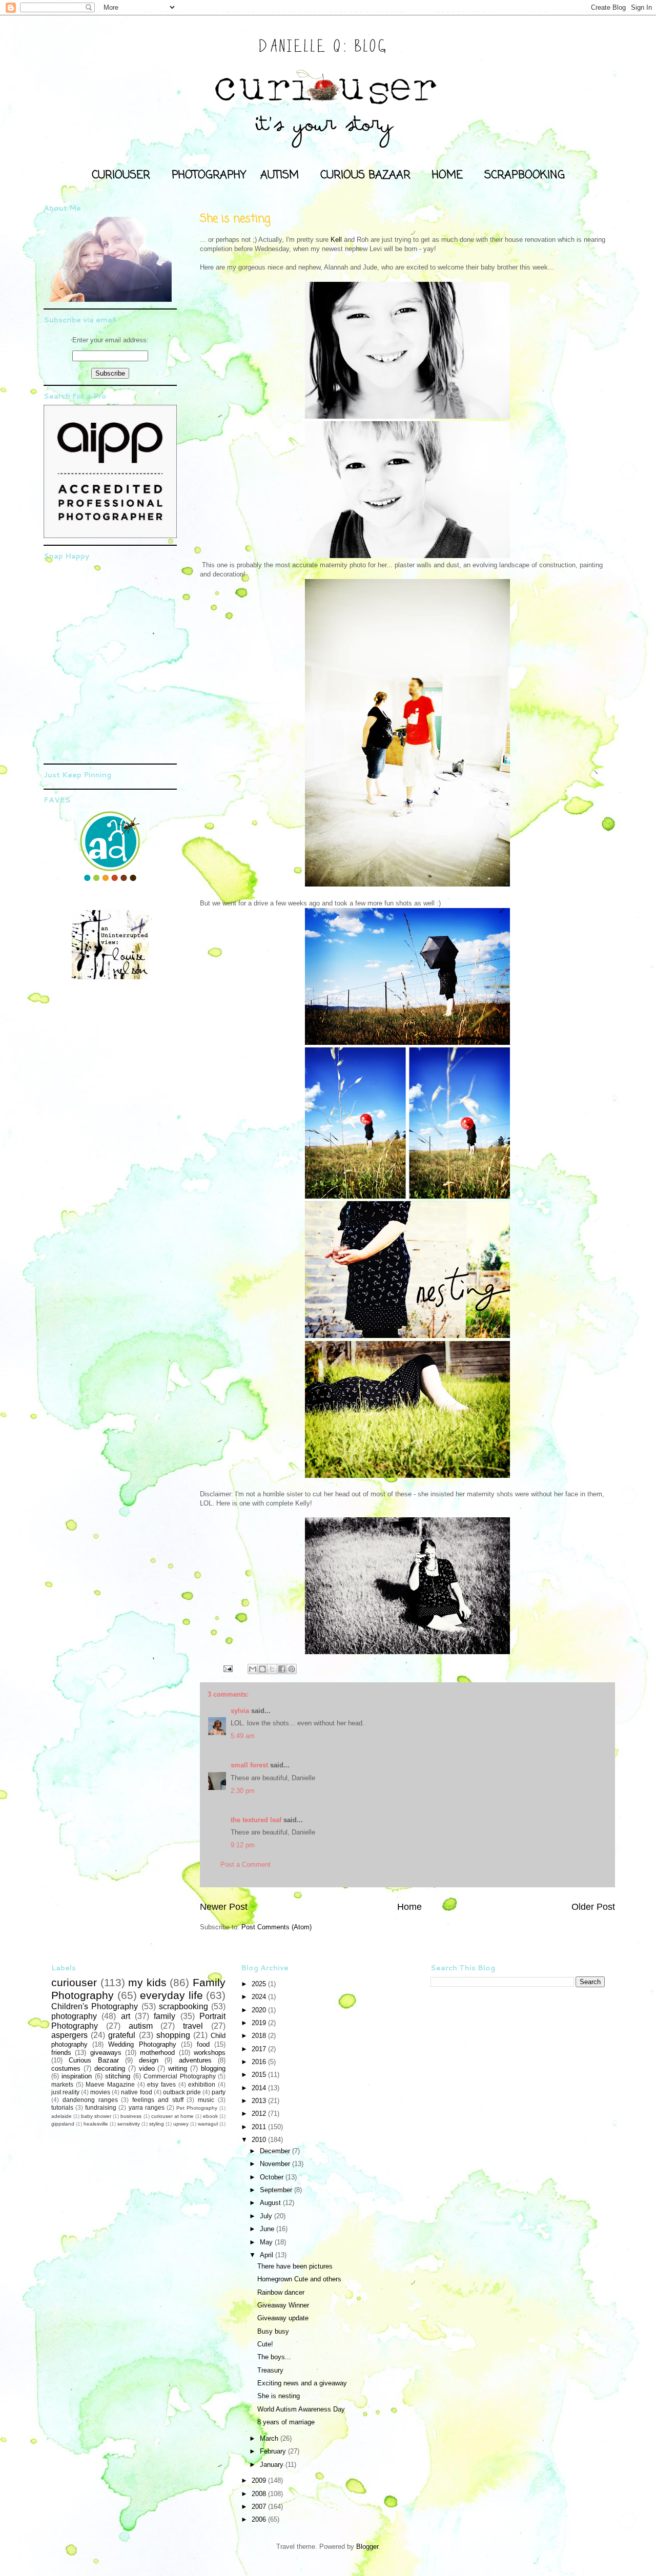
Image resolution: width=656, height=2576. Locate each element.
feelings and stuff (158, 2100)
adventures (195, 2060)
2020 (260, 2010)
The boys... (274, 2357)
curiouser (74, 1982)
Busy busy (273, 2331)
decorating (110, 2068)
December (276, 2151)
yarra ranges (147, 2107)
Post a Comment (245, 1864)
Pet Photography (197, 2108)
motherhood (157, 2053)
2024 (260, 1997)
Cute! (265, 2344)
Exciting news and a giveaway (302, 2383)
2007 (260, 2507)
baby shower (96, 2116)
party (219, 2092)
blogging (213, 2068)
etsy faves (161, 2084)
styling (157, 2124)
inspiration (77, 2076)
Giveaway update (283, 2318)
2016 (260, 2062)
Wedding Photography (142, 2044)
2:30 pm (243, 1791)
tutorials (62, 2107)
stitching (118, 2076)
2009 (260, 2480)
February (274, 2451)
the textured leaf (256, 1820)
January (273, 2465)
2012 (260, 2114)
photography (74, 2016)
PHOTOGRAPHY (209, 175)
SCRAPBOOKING (525, 175)
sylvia (240, 1711)
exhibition (202, 2084)
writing (178, 2068)
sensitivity (129, 2124)
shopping (173, 2035)
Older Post (593, 1907)
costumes (66, 2068)
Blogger (367, 2547)
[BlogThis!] (262, 1669)
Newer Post (224, 1907)
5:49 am (243, 1736)
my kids (147, 1982)
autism (141, 2026)
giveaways (106, 2053)
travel (193, 2026)
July (267, 2216)
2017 (260, 2049)
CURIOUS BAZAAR (365, 175)
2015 (260, 2075)
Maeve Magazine (110, 2084)
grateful (122, 2035)
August (271, 2203)
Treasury (270, 2370)
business (131, 2116)
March (270, 2438)
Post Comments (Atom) (276, 1927)
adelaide (61, 2116)
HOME (447, 175)
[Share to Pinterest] (292, 1669)
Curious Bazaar (94, 2060)
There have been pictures (295, 2266)
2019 (260, 2023)
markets (62, 2084)
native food (136, 2092)
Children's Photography (95, 2006)
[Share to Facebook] (282, 1669)
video (147, 2068)
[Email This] (253, 1669)
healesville (96, 2124)
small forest (249, 1765)
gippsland (63, 2124)
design (149, 2060)
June (268, 2229)
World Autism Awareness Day (301, 2409)
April (268, 2255)
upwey (181, 2124)
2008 (260, 2494)
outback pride (182, 2092)
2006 (260, 2519)
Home (409, 1907)
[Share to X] (272, 1669)
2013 (260, 2101)
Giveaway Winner (283, 2305)
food (203, 2044)
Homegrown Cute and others (299, 2279)
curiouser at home (172, 2116)
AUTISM (280, 175)
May (267, 2242)
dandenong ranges (90, 2100)
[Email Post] (227, 1668)
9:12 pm (243, 1845)
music (206, 2100)
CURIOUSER (121, 175)
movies (100, 2092)
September (277, 2190)
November (276, 2164)
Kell (336, 240)
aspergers (69, 2035)
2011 (260, 2127)
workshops (210, 2053)
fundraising (101, 2107)
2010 (260, 2140)
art (126, 2016)
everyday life (171, 1995)
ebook (210, 2116)
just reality (65, 2092)
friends (61, 2053)
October (273, 2177)
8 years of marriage (286, 2422)
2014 (260, 2088)
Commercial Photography (179, 2076)
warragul (208, 2124)
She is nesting (279, 2396)
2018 (260, 2036)
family (165, 2016)
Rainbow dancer (281, 2292)
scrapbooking (183, 2006)
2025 (260, 1984)
